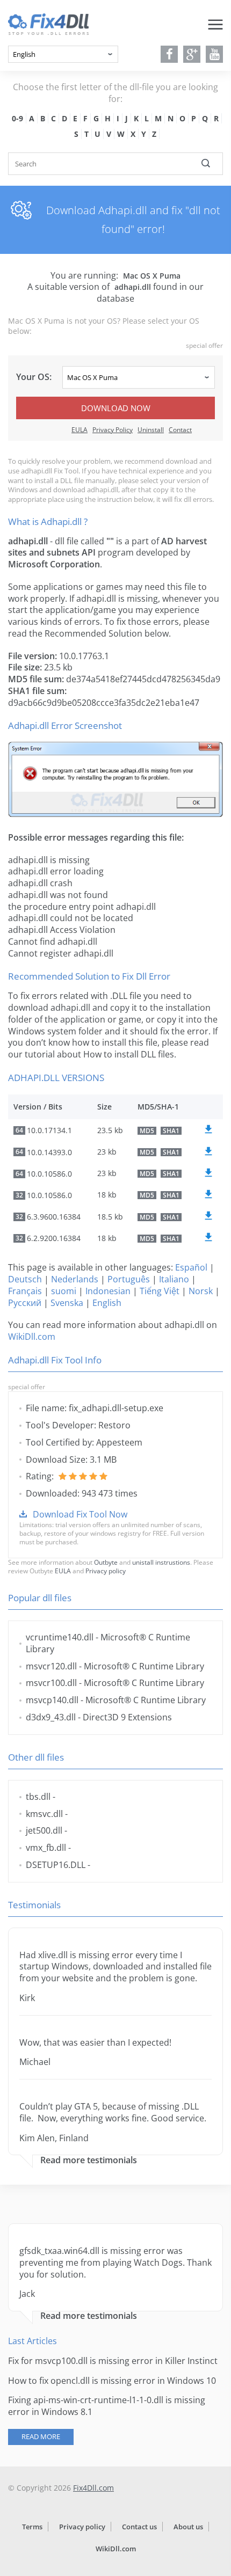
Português (129, 1279)
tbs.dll (38, 1797)
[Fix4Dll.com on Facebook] (169, 54)
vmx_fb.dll (46, 1848)
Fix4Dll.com (93, 2488)
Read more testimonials (89, 2160)
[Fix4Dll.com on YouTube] (215, 54)
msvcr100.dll (51, 1683)
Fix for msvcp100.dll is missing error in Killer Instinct (113, 2361)
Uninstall (151, 430)
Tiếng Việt (160, 1291)
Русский (25, 1303)
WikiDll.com (32, 1337)
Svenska (67, 1303)
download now (116, 408)
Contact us (139, 2527)
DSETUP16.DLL (56, 1865)
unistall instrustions (161, 1562)
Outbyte (106, 1562)
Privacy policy (106, 1571)
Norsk (201, 1291)
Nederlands (75, 1279)
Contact (180, 430)
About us (188, 2527)
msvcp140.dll (52, 1700)
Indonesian (108, 1291)
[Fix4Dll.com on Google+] (192, 54)
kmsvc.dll (44, 1814)
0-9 (17, 118)
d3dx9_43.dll (51, 1717)
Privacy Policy (113, 430)
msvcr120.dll (51, 1666)
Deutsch (25, 1279)
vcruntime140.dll (60, 1637)
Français (25, 1291)
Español (191, 1267)
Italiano (174, 1279)
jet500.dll (44, 1830)
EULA (80, 430)
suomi (64, 1291)
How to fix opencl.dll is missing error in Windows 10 (112, 2381)
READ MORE (41, 2436)
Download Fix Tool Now (80, 1514)
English (107, 1303)
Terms (32, 2527)
